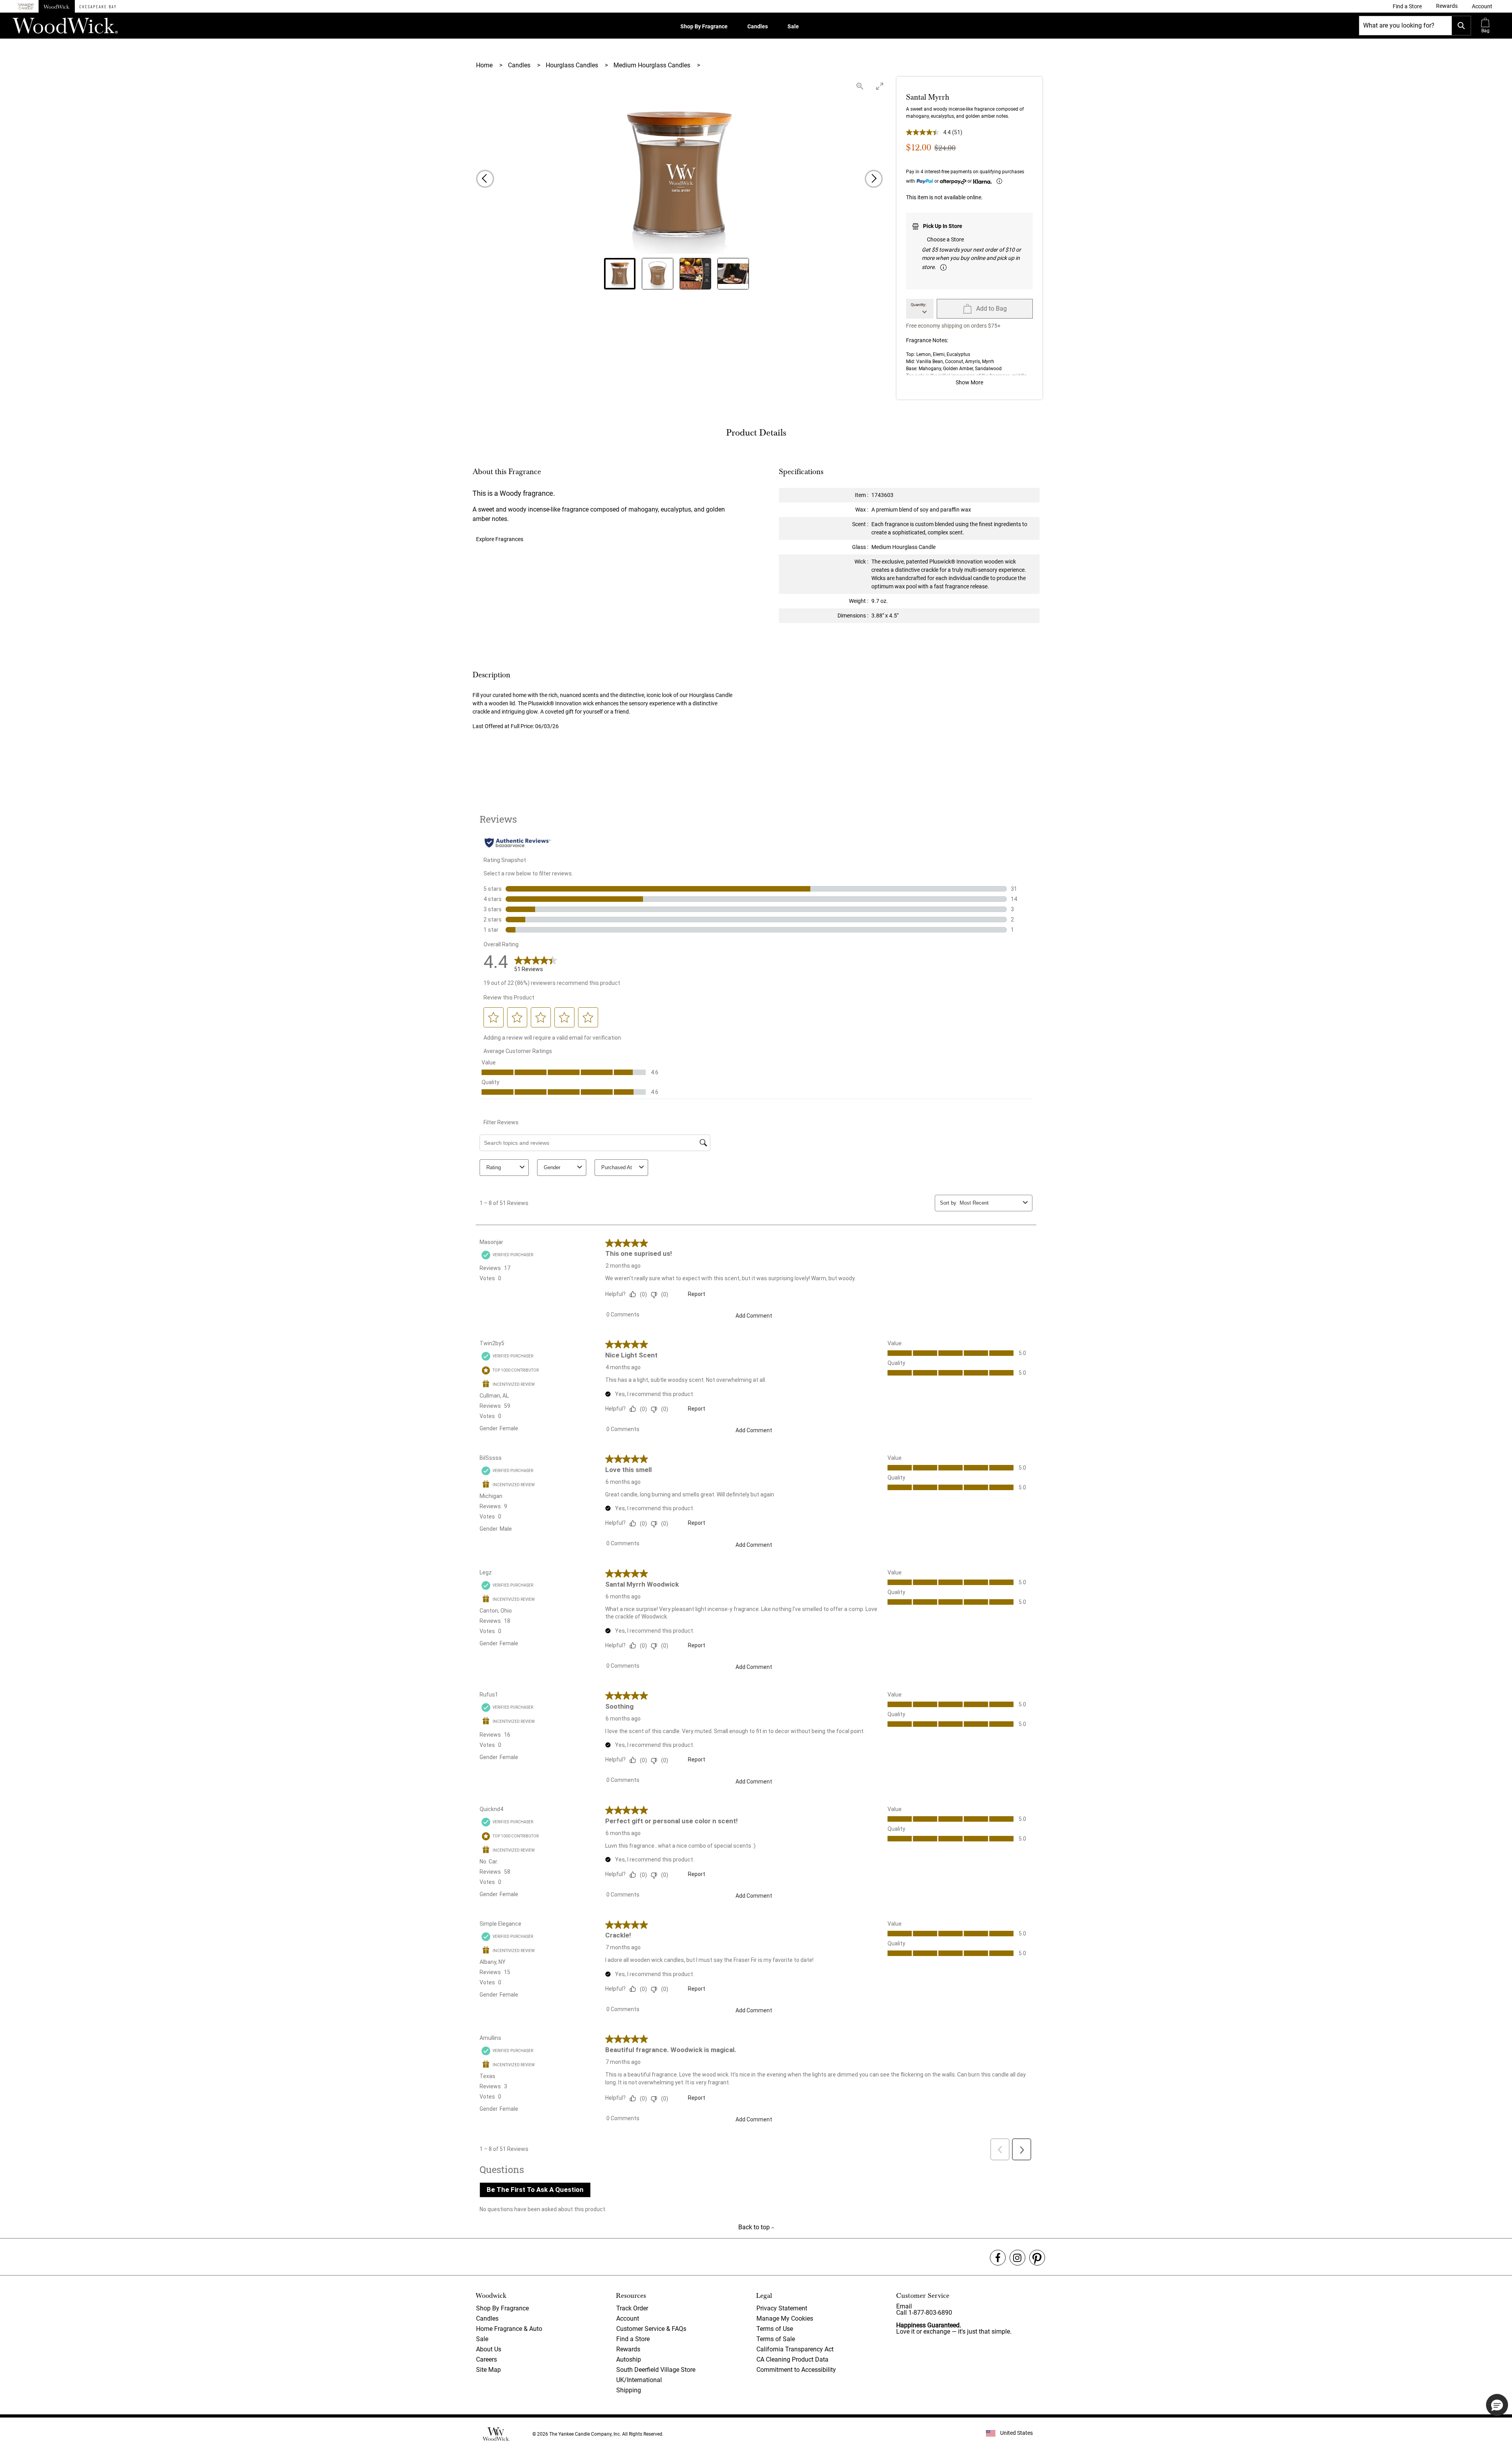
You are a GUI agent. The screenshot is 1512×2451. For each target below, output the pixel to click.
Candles (758, 26)
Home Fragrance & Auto (509, 2329)
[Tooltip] (999, 181)
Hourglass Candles (573, 65)
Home (485, 65)
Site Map (488, 2370)
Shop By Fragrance (704, 26)
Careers (486, 2359)
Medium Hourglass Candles (653, 65)
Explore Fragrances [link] (500, 539)
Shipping (629, 2390)
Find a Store (633, 2339)
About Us (489, 2349)
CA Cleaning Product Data (792, 2359)
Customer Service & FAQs (651, 2329)
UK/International (639, 2380)
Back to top (755, 2227)
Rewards (628, 2349)
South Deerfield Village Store (656, 2370)
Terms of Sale (776, 2339)
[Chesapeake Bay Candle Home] (98, 6)
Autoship (629, 2359)
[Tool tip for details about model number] (943, 267)
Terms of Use (775, 2329)
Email (904, 2306)
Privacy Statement (782, 2308)
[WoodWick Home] (57, 6)
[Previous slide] (485, 179)
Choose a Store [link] (945, 239)
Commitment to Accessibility (796, 2370)
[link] (1407, 6)
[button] (1482, 6)
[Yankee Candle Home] (26, 6)
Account (628, 2318)
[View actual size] (860, 86)
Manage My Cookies (785, 2318)
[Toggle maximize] (880, 86)
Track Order (632, 2308)
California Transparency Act (795, 2349)
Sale (793, 26)
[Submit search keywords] (1461, 26)
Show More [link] (969, 382)
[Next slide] (874, 179)
